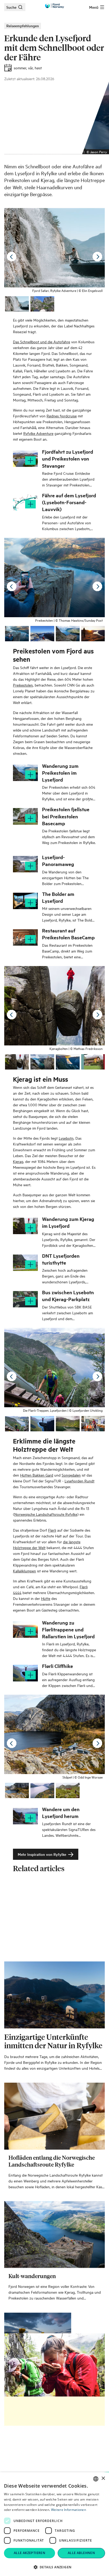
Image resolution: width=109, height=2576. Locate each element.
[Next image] (97, 257)
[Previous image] (12, 257)
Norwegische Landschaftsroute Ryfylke (46, 1514)
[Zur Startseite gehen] (54, 6)
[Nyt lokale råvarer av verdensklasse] (54, 2059)
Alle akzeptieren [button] (29, 2553)
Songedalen (71, 1475)
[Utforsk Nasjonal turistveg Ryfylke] (54, 2279)
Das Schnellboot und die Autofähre (42, 342)
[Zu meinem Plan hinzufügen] (30, 461)
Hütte (46, 1598)
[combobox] (96, 2479)
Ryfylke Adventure (38, 433)
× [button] (103, 2478)
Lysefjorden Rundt (80, 1481)
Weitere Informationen (69, 2510)
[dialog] (54, 2524)
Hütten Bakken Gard (37, 1475)
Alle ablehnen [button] (81, 2553)
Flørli (52, 1530)
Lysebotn (66, 1138)
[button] (54, 2567)
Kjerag (18, 1161)
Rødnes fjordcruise (62, 416)
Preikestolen (23, 685)
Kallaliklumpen (24, 1571)
